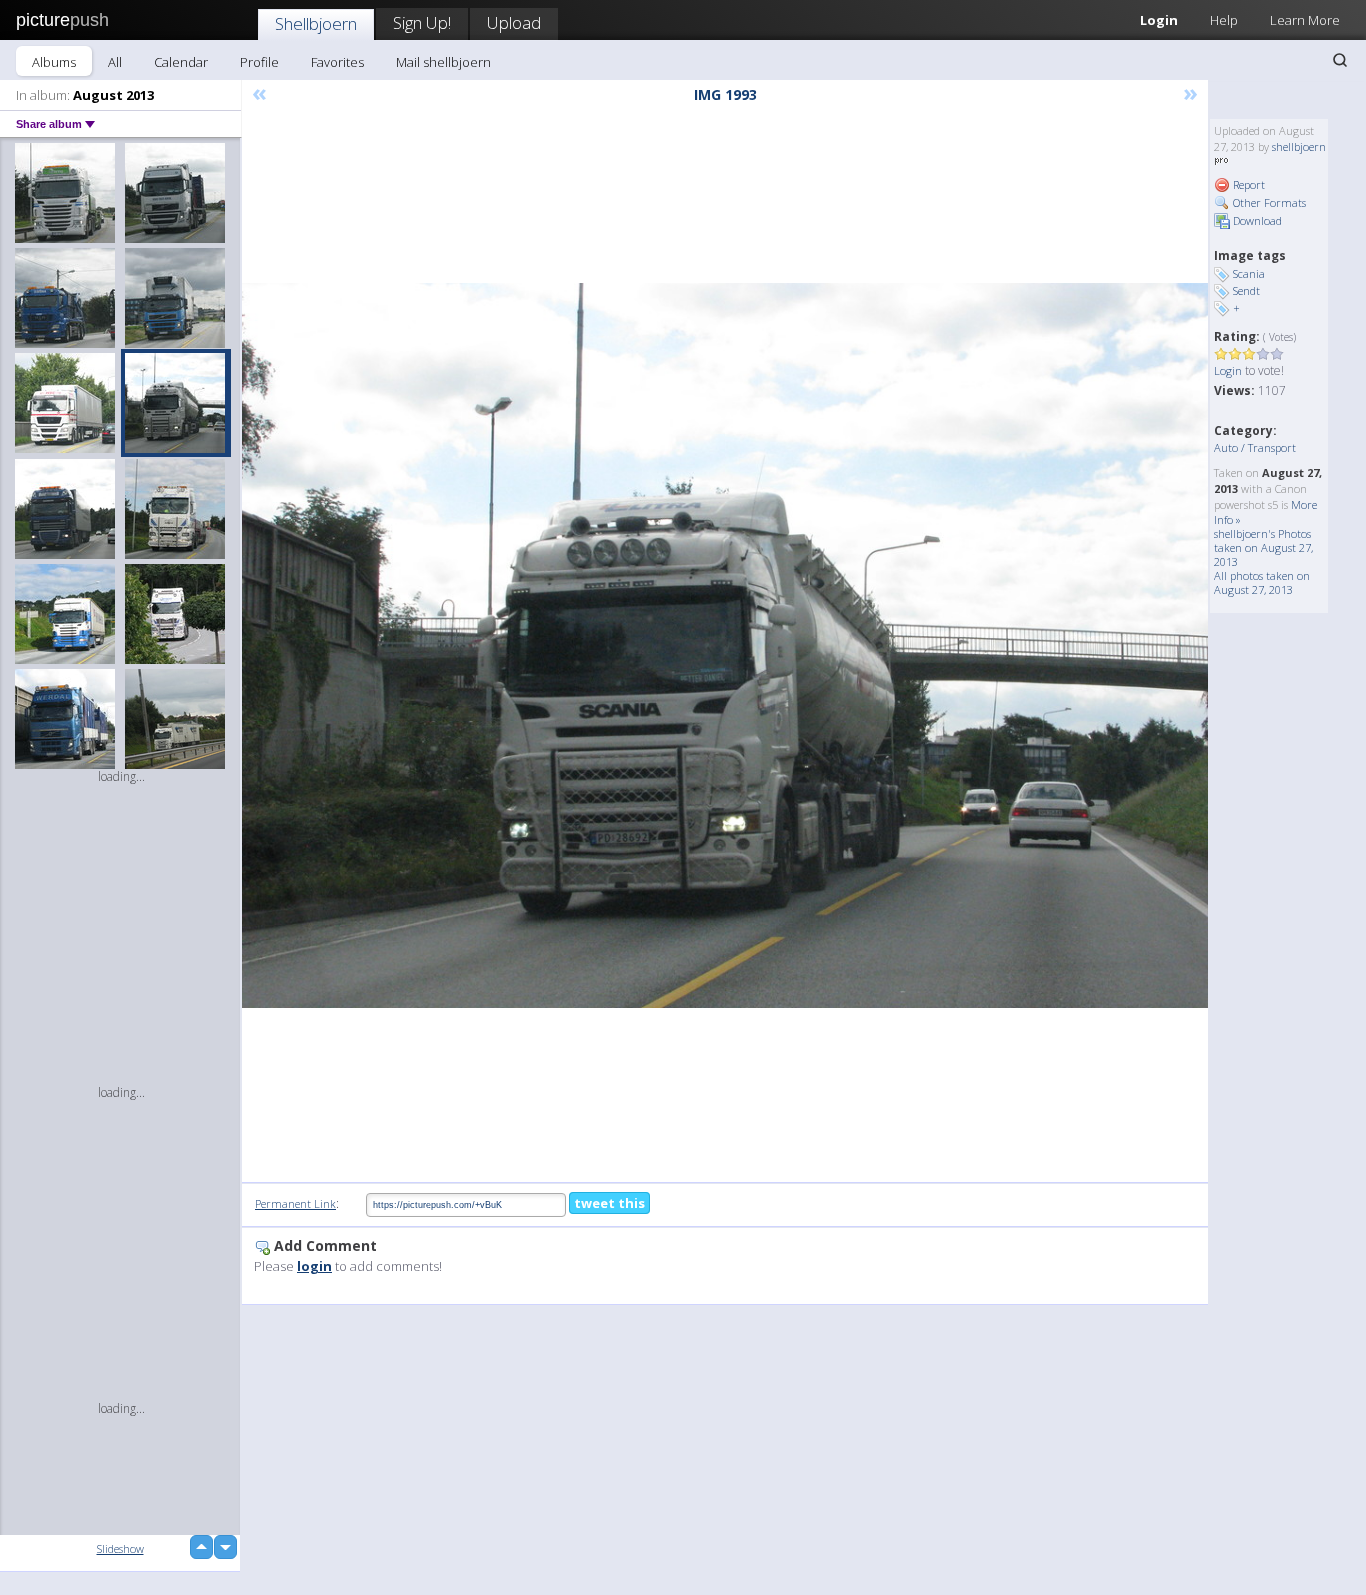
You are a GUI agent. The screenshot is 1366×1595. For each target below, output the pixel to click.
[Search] (1340, 60)
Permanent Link (295, 1203)
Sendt (1246, 290)
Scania (1249, 273)
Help (1224, 20)
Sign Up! (422, 22)
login (314, 1266)
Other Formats (1268, 202)
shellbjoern (1299, 146)
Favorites (337, 62)
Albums (54, 62)
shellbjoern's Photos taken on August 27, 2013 (1263, 547)
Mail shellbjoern (443, 62)
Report (1247, 184)
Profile (259, 62)
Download (1256, 220)
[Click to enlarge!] (725, 645)
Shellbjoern (316, 23)
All (115, 62)
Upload (514, 22)
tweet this (609, 1203)
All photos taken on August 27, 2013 (1262, 582)
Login (1159, 20)
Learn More (1305, 20)
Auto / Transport (1255, 447)
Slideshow (120, 1548)
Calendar (181, 62)
